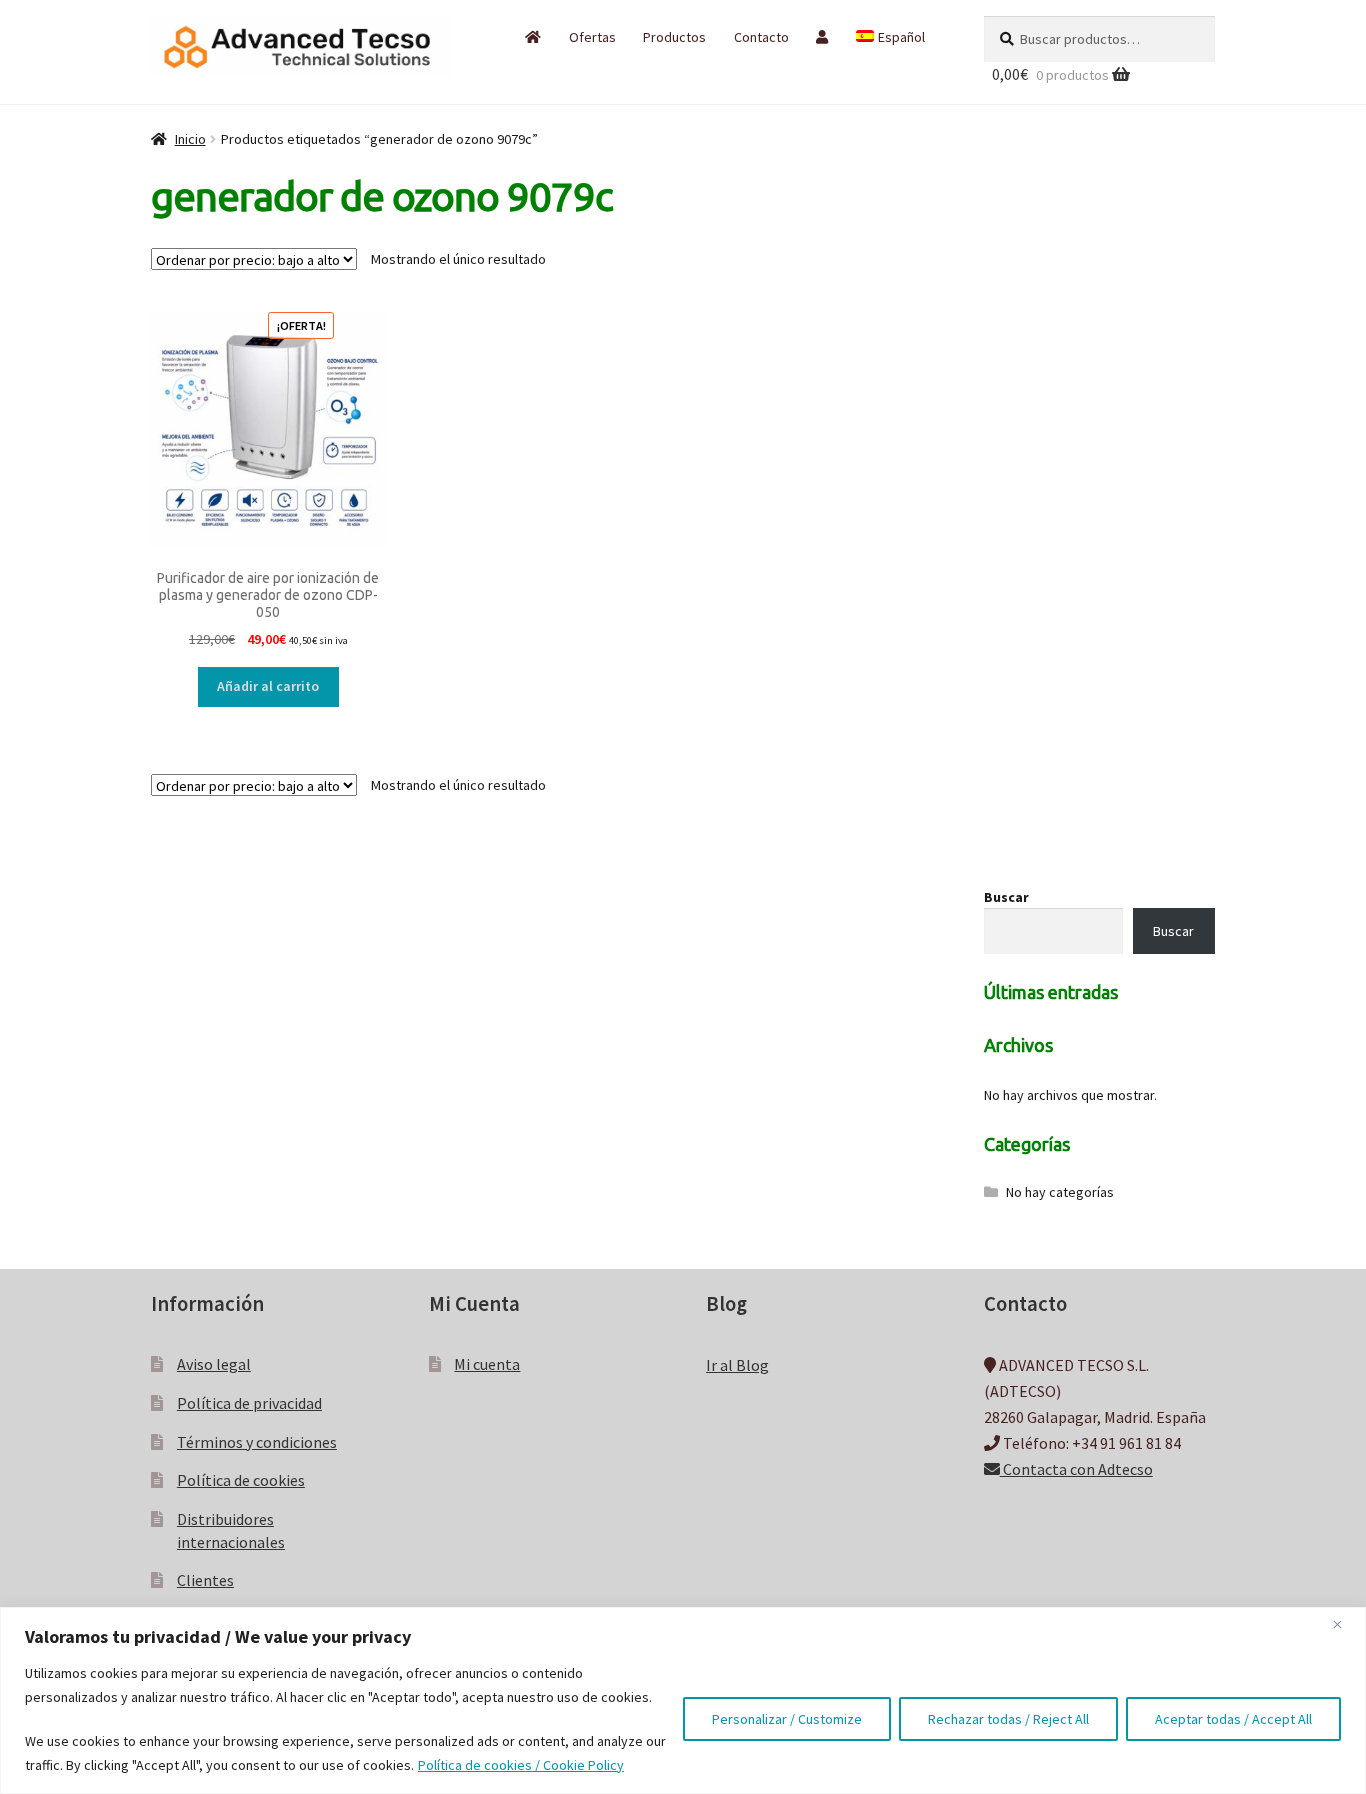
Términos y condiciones (257, 1442)
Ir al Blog (737, 1365)
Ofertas (592, 37)
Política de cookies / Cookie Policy (521, 1765)
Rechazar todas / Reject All (1008, 1719)
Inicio (190, 139)
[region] (683, 1700)
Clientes (205, 1580)
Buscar (1006, 897)
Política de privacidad (249, 1403)
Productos (674, 37)
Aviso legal (214, 1364)
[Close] (1345, 1624)
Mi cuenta (487, 1364)
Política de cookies (241, 1480)
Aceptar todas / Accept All (1233, 1719)
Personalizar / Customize (787, 1719)
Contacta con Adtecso (1076, 1469)
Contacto (761, 37)
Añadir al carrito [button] (268, 686)
